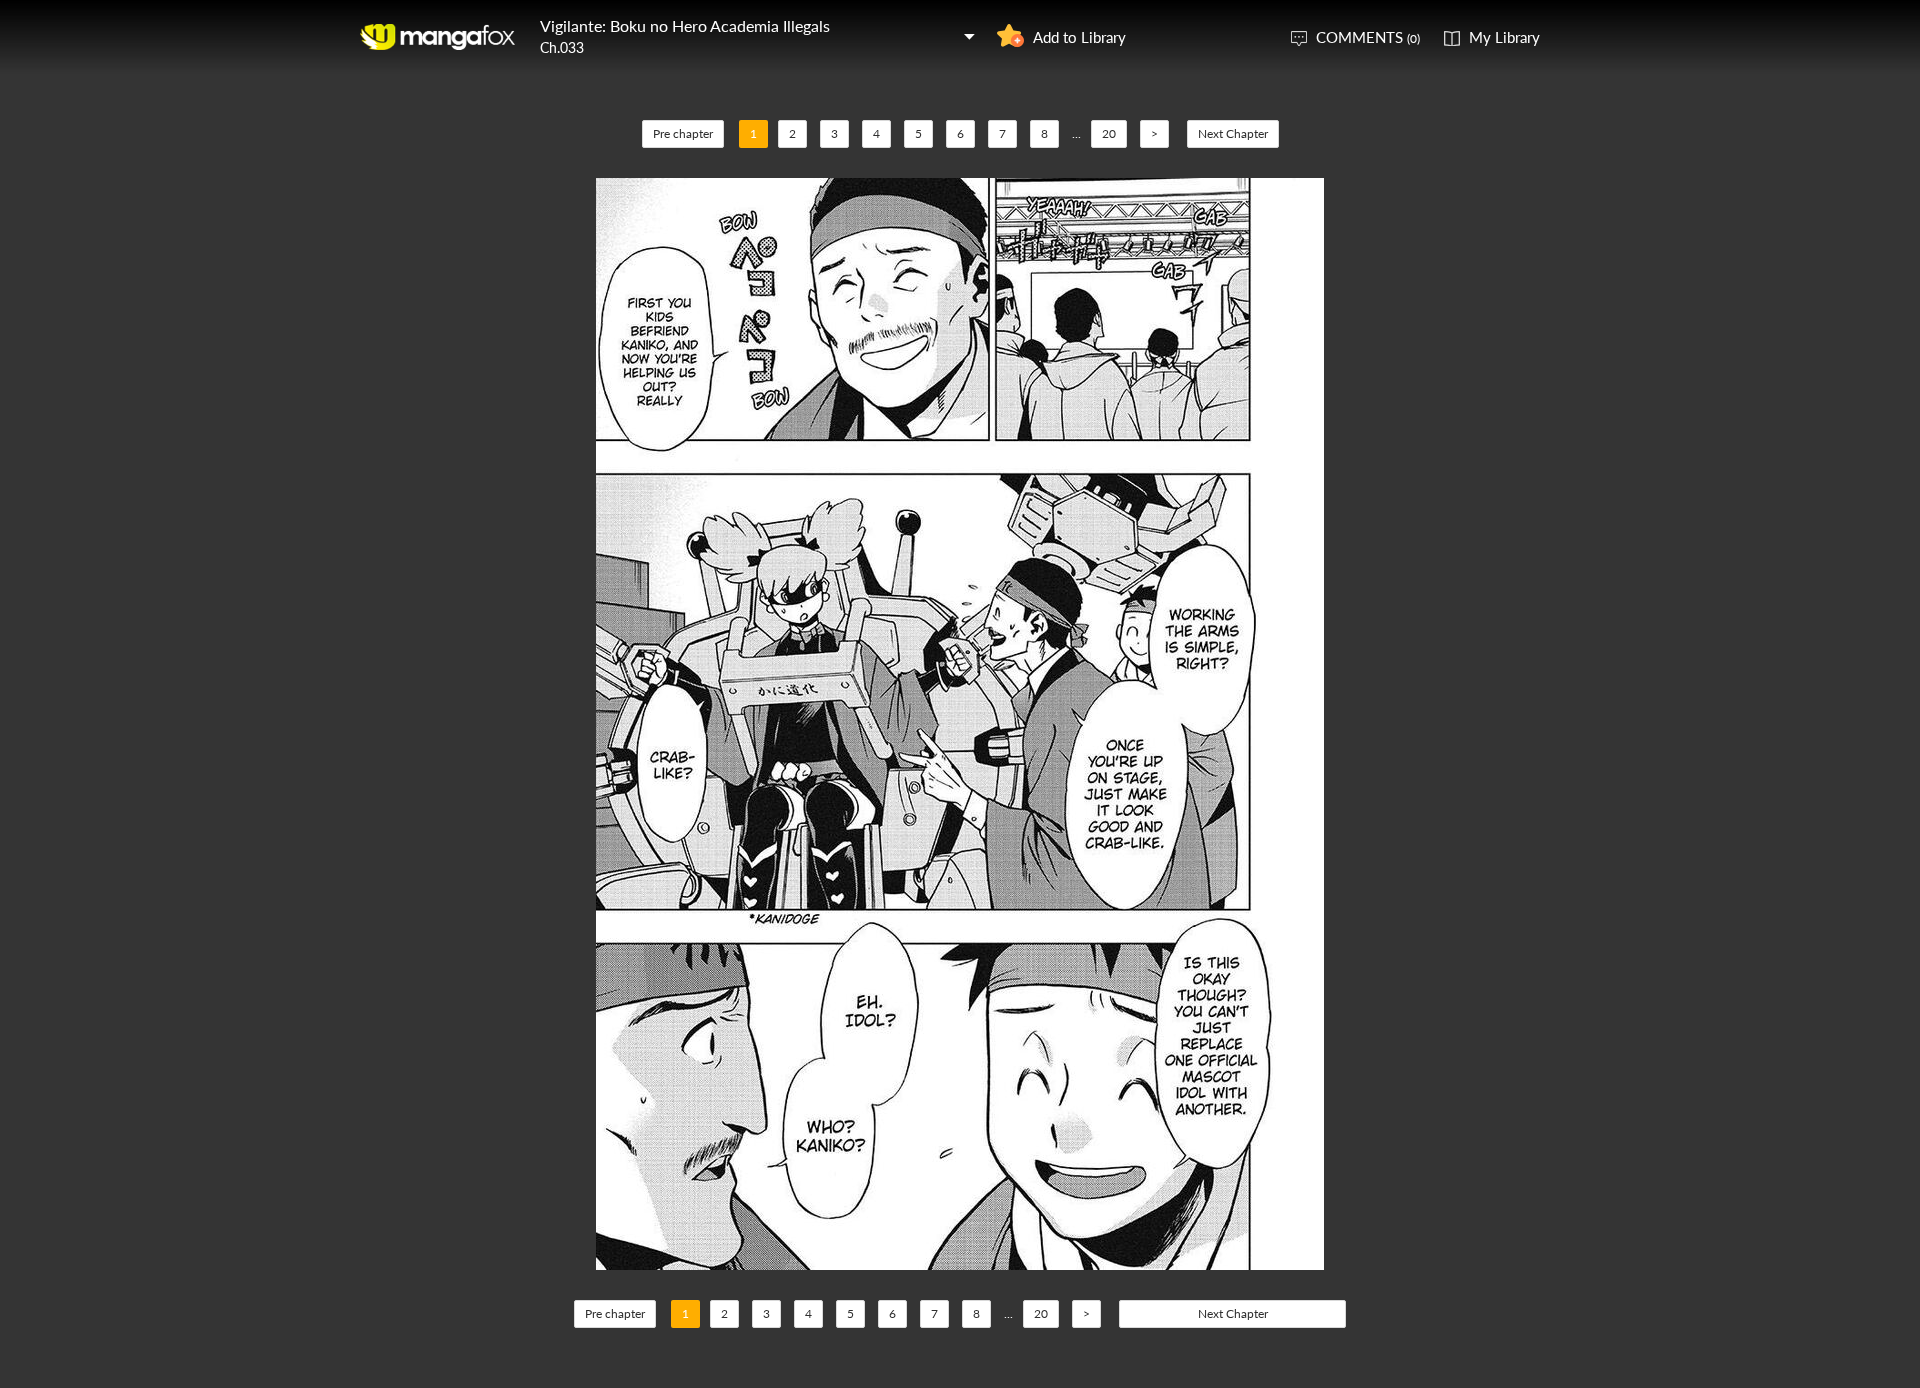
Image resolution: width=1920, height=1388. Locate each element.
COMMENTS (1368, 37)
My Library (1504, 37)
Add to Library (1079, 37)
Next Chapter (1233, 133)
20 (1109, 133)
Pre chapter (683, 133)
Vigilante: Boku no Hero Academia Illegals (685, 25)
